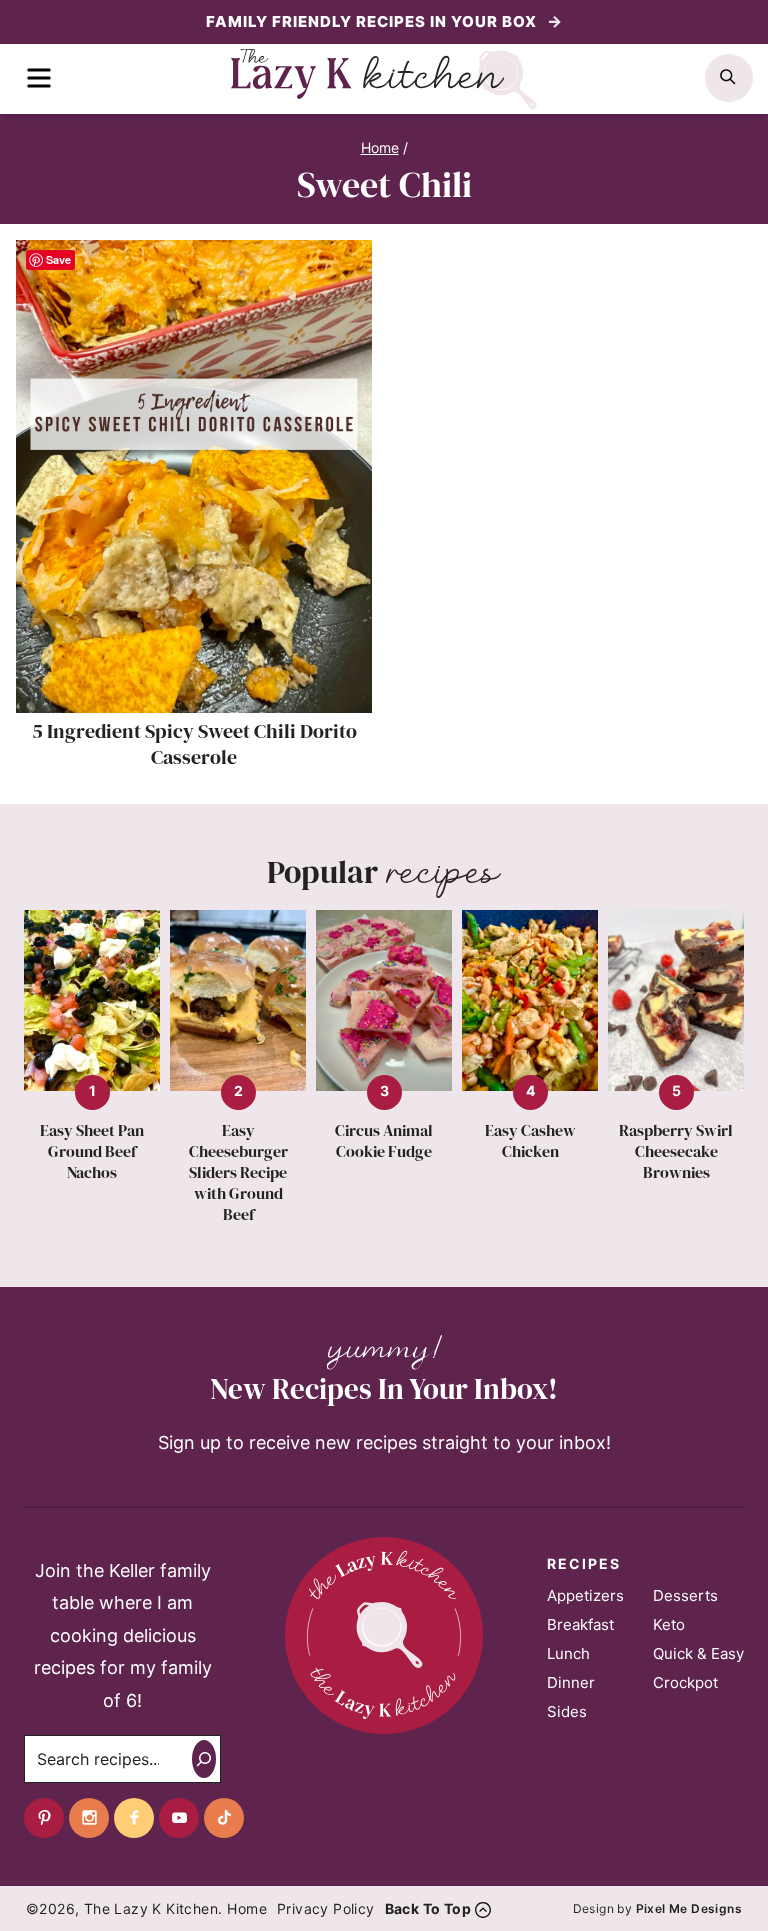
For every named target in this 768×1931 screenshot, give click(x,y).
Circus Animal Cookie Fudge (384, 1141)
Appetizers (585, 1595)
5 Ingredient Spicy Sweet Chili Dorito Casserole (194, 744)
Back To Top (428, 1908)
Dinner (571, 1682)
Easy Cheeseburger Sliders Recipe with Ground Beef (238, 1172)
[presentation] (194, 476)
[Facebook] (134, 1818)
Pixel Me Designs (689, 1908)
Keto (669, 1624)
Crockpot (685, 1682)
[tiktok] (224, 1818)
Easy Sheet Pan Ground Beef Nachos (92, 1151)
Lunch (568, 1653)
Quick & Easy (698, 1653)
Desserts (685, 1595)
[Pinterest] (44, 1818)
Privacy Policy (326, 1908)
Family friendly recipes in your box (373, 21)
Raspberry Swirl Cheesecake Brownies (676, 1151)
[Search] (204, 1759)
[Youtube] (179, 1818)
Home (247, 1908)
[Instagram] (89, 1818)
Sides (567, 1711)
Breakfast (580, 1624)
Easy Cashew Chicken (530, 1141)
